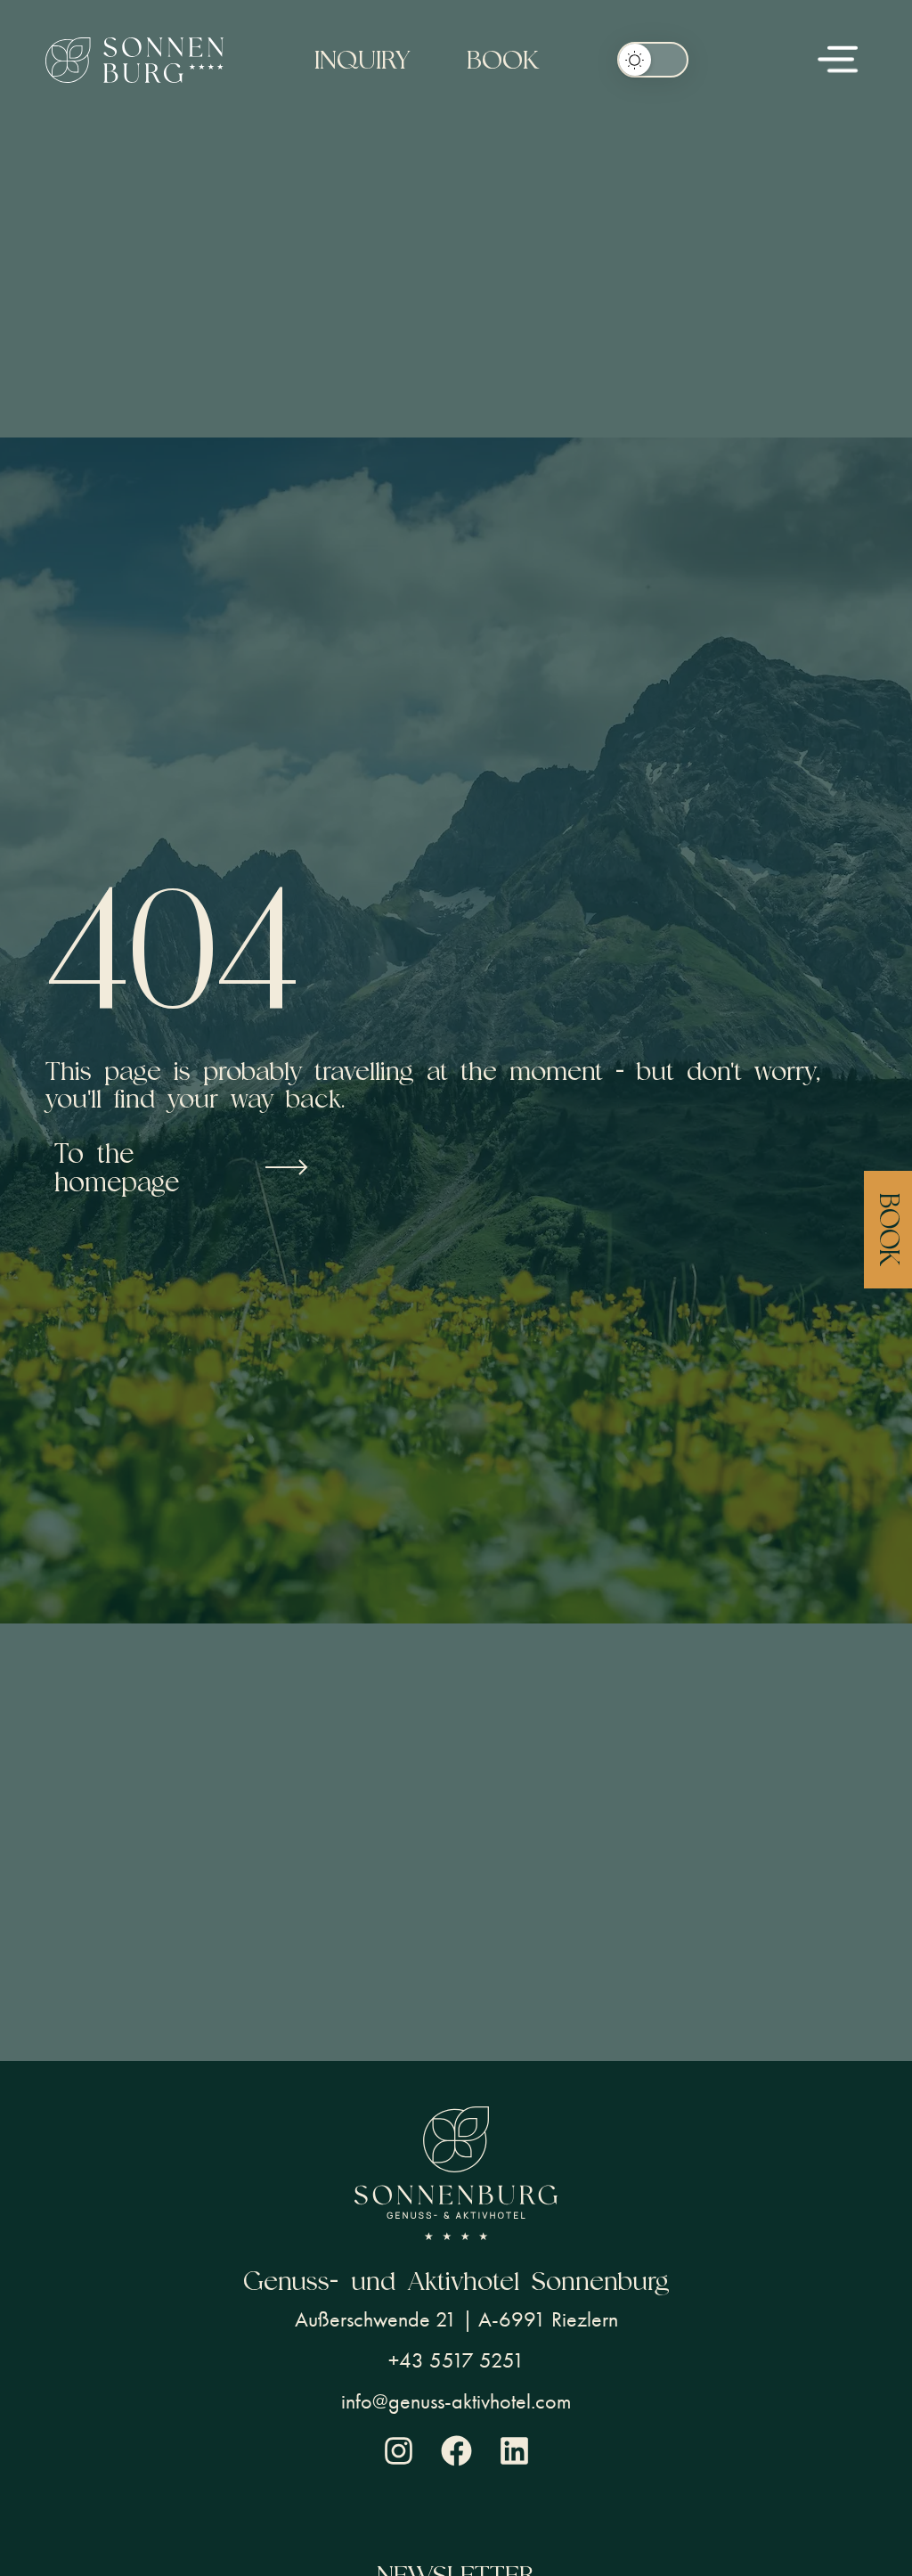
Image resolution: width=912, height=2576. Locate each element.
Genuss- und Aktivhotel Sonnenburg (456, 2281)
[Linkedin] (514, 2451)
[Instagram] (399, 2451)
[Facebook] (456, 2451)
